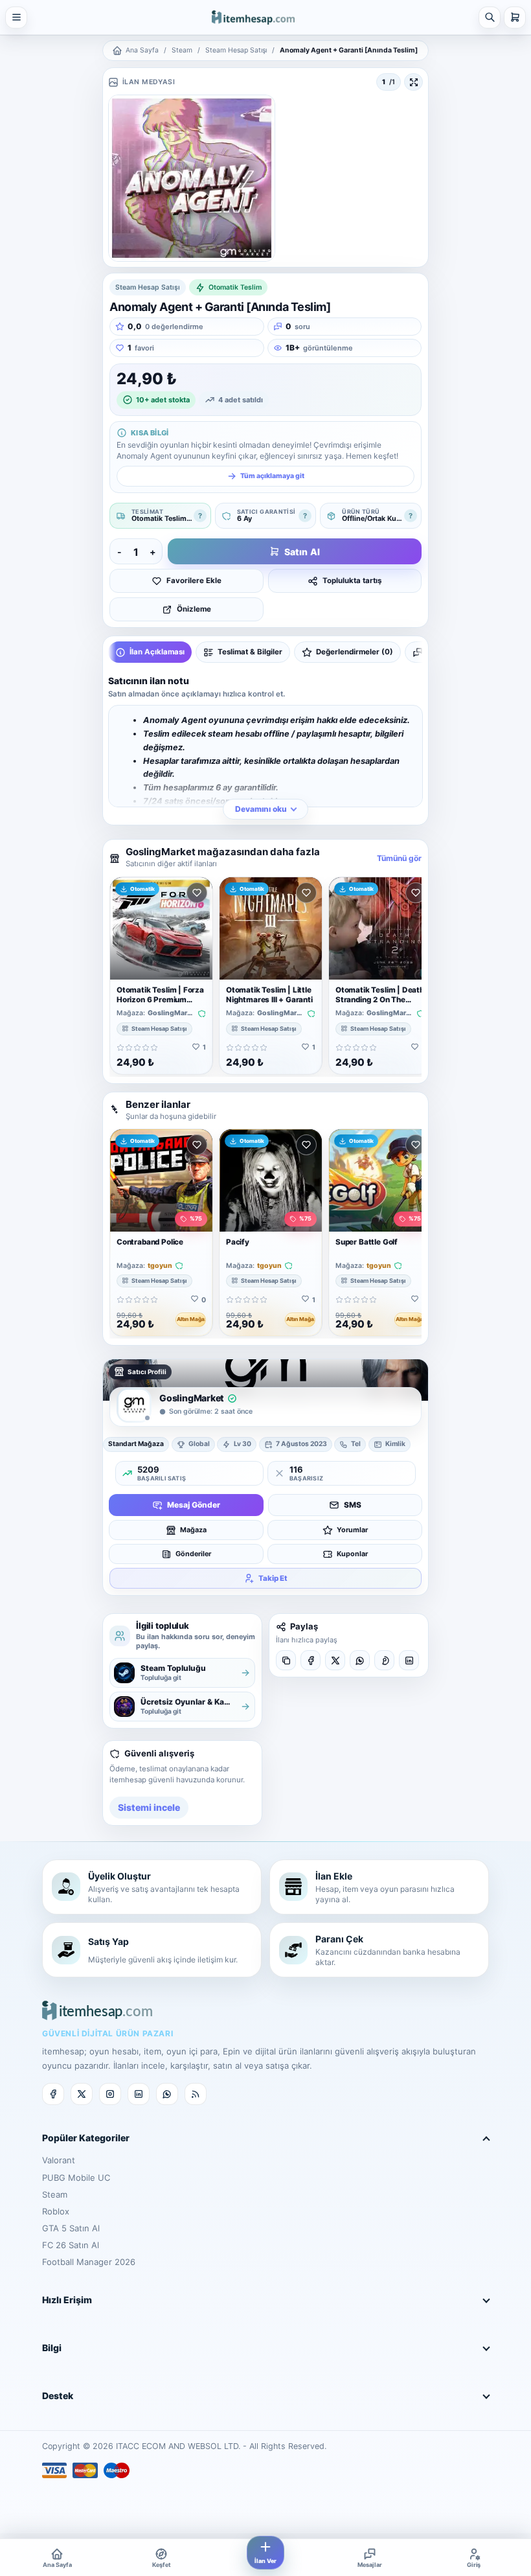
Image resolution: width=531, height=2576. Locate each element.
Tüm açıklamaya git (272, 476)
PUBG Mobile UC (76, 2178)
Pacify (238, 1242)
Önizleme (194, 609)
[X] (335, 1660)
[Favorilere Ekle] (197, 893)
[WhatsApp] (360, 1660)
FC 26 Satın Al (71, 2245)
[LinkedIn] (409, 1660)
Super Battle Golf (367, 1242)
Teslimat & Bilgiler (250, 652)
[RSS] (196, 2094)
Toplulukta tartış (352, 581)
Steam (182, 50)
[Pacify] (271, 1180)
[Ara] (490, 17)
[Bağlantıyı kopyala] (286, 1660)
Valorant (59, 2160)
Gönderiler (193, 1554)
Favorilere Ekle (194, 581)
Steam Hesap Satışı (236, 50)
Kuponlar (352, 1554)
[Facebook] (311, 1660)
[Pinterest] (384, 1660)
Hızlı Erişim (67, 2300)
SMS (353, 1505)
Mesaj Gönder (194, 1505)
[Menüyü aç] (16, 17)
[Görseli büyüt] (413, 82)
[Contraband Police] (161, 1180)
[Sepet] (515, 17)
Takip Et (273, 1578)
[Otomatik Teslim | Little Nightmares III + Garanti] (271, 928)
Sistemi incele (149, 1807)
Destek (58, 2396)
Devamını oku (261, 809)
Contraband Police (150, 1242)
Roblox (56, 2211)
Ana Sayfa (142, 50)
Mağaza (193, 1530)
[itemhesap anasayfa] (253, 17)
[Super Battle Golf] (380, 1180)
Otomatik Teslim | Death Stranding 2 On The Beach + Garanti (380, 1000)
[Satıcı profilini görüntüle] (134, 1405)
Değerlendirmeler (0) (355, 652)
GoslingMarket (171, 1013)
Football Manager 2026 (89, 2262)
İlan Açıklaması (157, 652)
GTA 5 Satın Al (71, 2228)
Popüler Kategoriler (86, 2138)
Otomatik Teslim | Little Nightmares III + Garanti (269, 995)
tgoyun (160, 1266)
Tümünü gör (399, 858)
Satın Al (302, 552)
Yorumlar (352, 1530)
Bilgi (52, 2348)
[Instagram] (110, 2094)
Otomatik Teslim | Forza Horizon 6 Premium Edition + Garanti (160, 1000)
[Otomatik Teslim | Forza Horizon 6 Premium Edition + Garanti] (161, 928)
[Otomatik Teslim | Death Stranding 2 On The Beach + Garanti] (380, 928)
